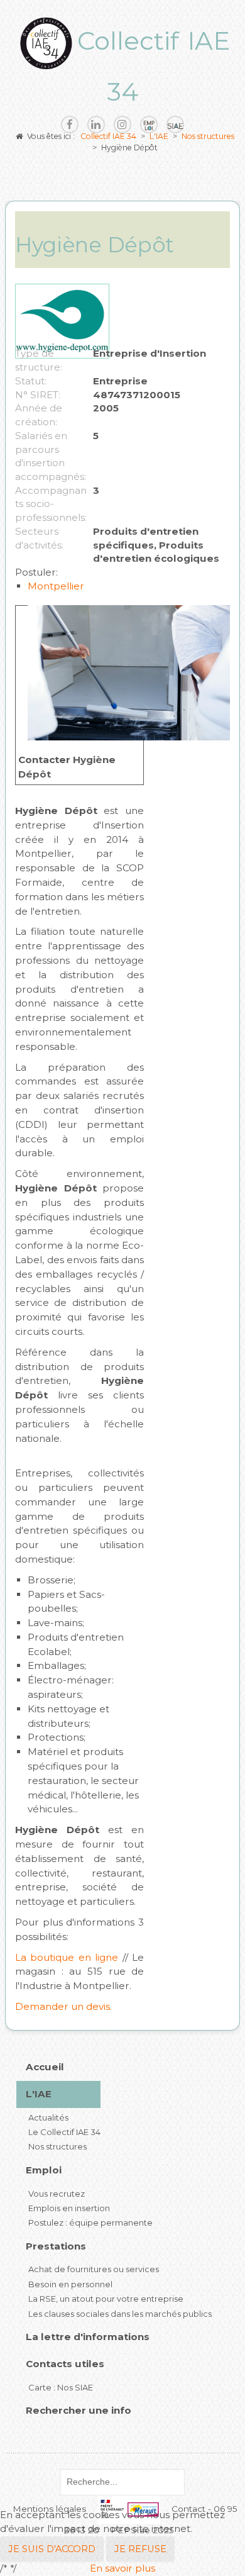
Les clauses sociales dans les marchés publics (120, 2314)
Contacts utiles (65, 2364)
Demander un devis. (63, 2006)
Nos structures (57, 2146)
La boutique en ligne (67, 1957)
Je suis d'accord (52, 2549)
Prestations (56, 2246)
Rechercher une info (79, 2410)
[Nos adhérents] (175, 125)
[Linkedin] (96, 125)
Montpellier (56, 586)
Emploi (44, 2170)
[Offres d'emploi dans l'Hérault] (149, 125)
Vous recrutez (57, 2194)
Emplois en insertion (69, 2208)
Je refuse (140, 2549)
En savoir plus (122, 2568)
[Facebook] (70, 125)
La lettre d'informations (88, 2337)
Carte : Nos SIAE (61, 2387)
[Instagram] (122, 125)
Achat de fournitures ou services (94, 2269)
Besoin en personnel (70, 2284)
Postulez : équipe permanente (90, 2222)
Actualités (48, 2117)
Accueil (45, 2067)
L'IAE (39, 2094)
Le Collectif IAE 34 (64, 2132)
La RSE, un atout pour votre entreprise (106, 2299)
